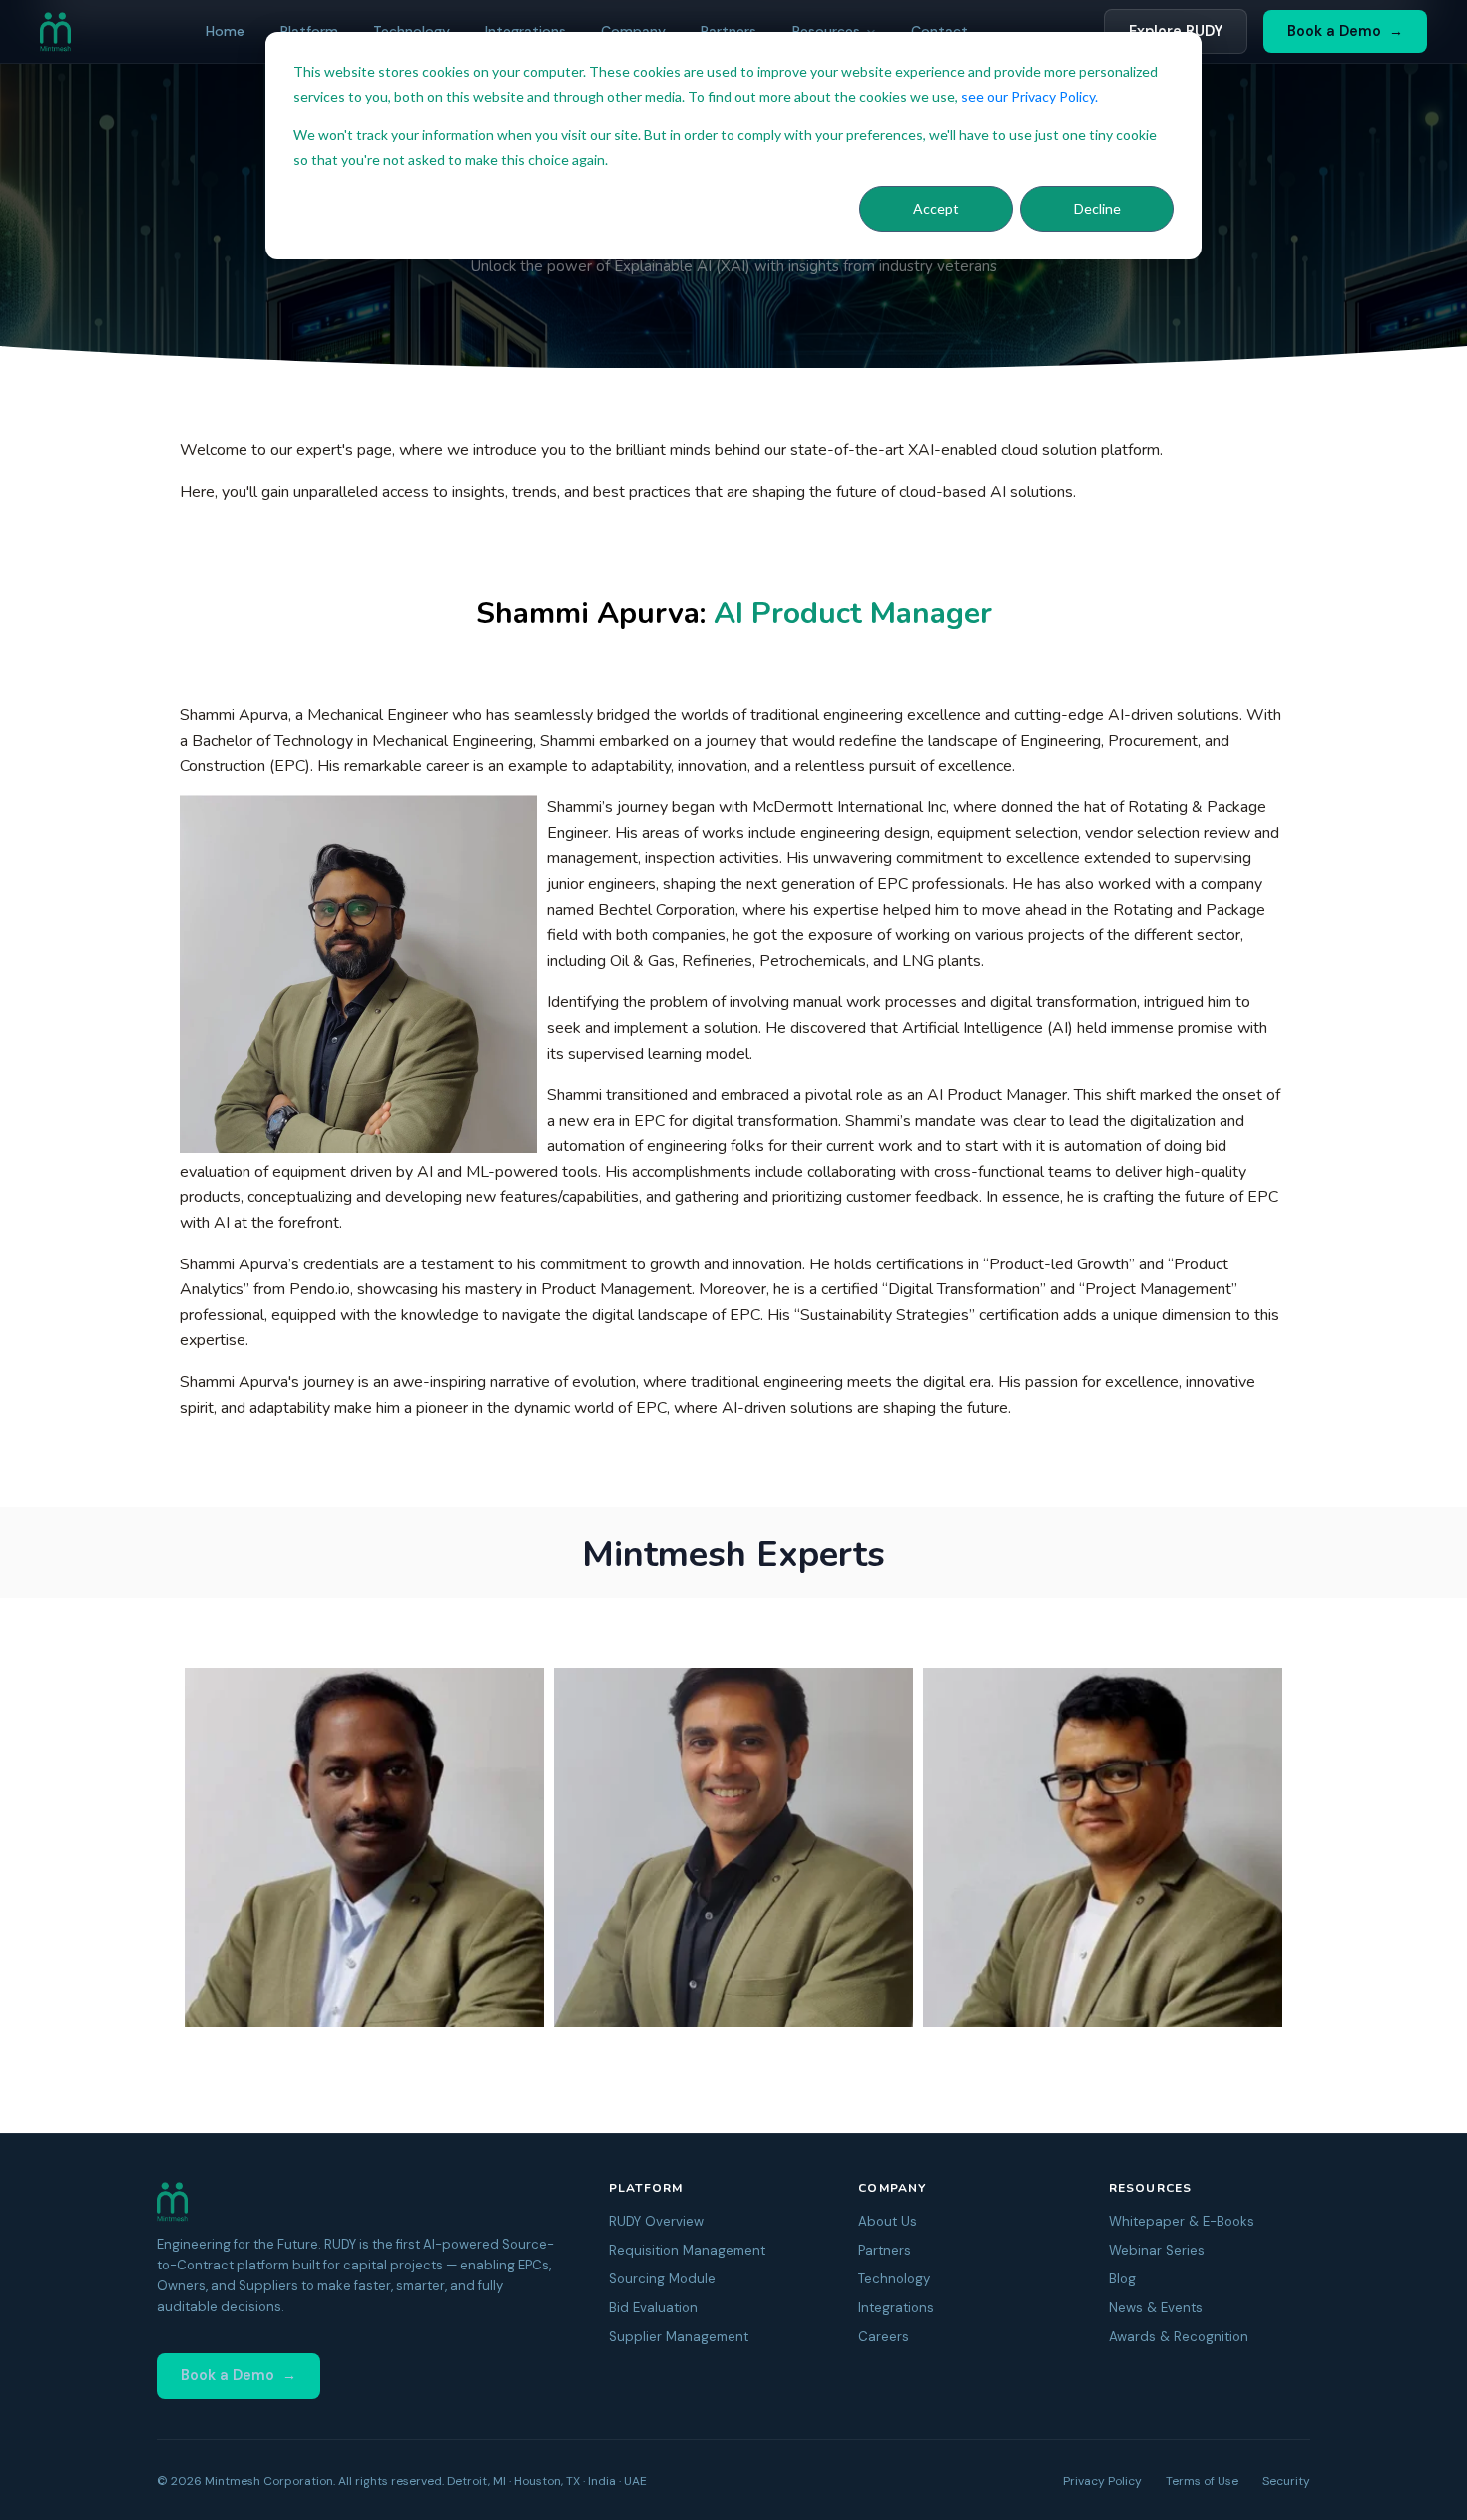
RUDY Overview (656, 2221)
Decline (1097, 208)
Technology (894, 2279)
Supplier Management (679, 2337)
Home (225, 31)
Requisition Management (687, 2250)
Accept (936, 208)
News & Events (1156, 2308)
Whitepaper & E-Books (1182, 2221)
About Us (888, 2221)
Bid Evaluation (653, 2308)
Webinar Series (1157, 2250)
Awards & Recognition (1179, 2337)
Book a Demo (1334, 31)
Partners (885, 2250)
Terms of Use (1202, 2481)
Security (1286, 2481)
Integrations (896, 2308)
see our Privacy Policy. (1029, 96)
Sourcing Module (662, 2279)
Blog (1122, 2279)
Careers (884, 2337)
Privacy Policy (1102, 2481)
